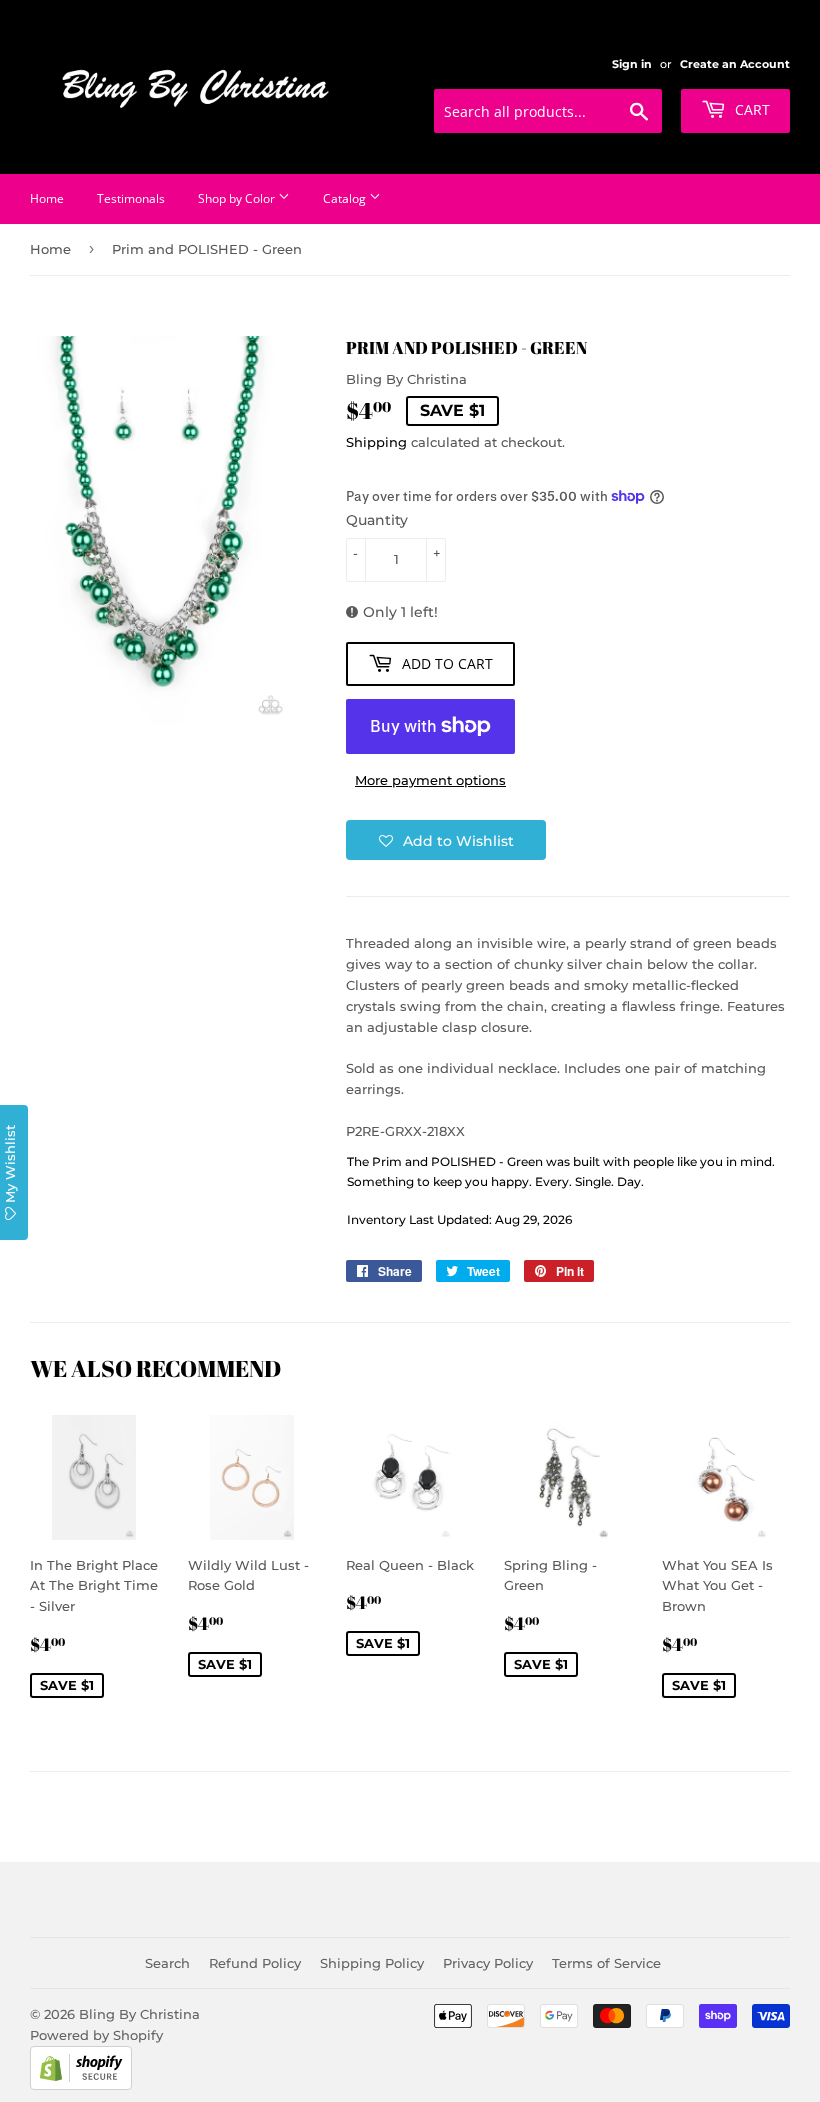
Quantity (377, 520)
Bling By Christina (139, 2014)
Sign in (632, 64)
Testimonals (131, 198)
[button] (446, 840)
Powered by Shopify (96, 2035)
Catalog (346, 198)
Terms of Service (606, 1963)
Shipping (376, 442)
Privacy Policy (488, 1963)
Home (47, 198)
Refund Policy (255, 1963)
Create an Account (735, 64)
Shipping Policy (372, 1963)
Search (167, 1963)
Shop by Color (238, 198)
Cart (750, 109)
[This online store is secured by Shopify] (81, 2085)
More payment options (430, 780)
